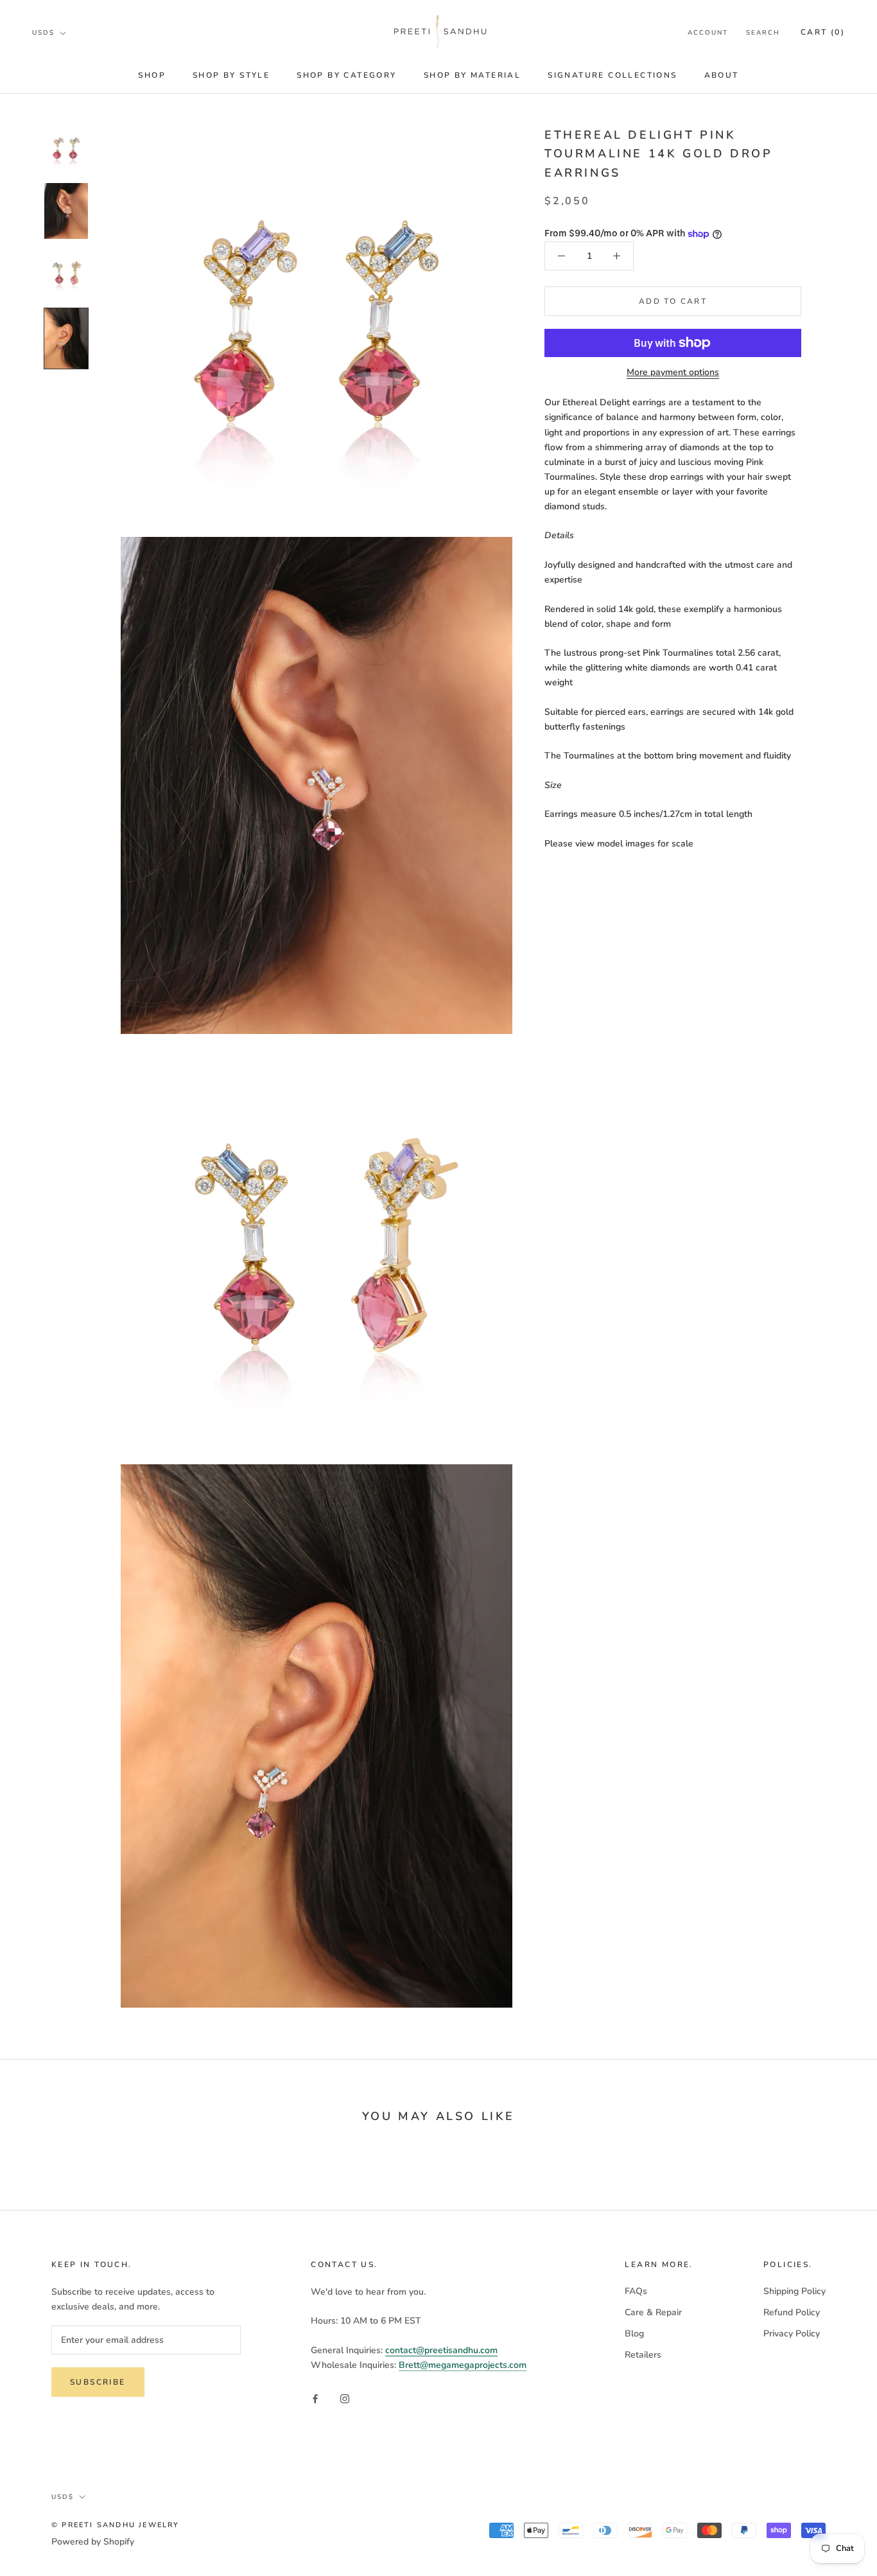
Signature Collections (612, 75)
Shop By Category (346, 75)
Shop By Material (472, 75)
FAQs (636, 2291)
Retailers (643, 2355)
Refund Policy (792, 2312)
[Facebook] (315, 2398)
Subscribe (98, 2382)
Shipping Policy (795, 2291)
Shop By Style (231, 75)
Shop (152, 75)
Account (708, 33)
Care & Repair (653, 2312)
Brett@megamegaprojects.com (463, 2365)
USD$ (43, 33)
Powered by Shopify (93, 2542)
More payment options (673, 372)
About (722, 75)
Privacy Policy (792, 2334)
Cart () (823, 32)
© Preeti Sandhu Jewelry (116, 2525)
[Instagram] (345, 2398)
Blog (634, 2334)
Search (763, 33)
